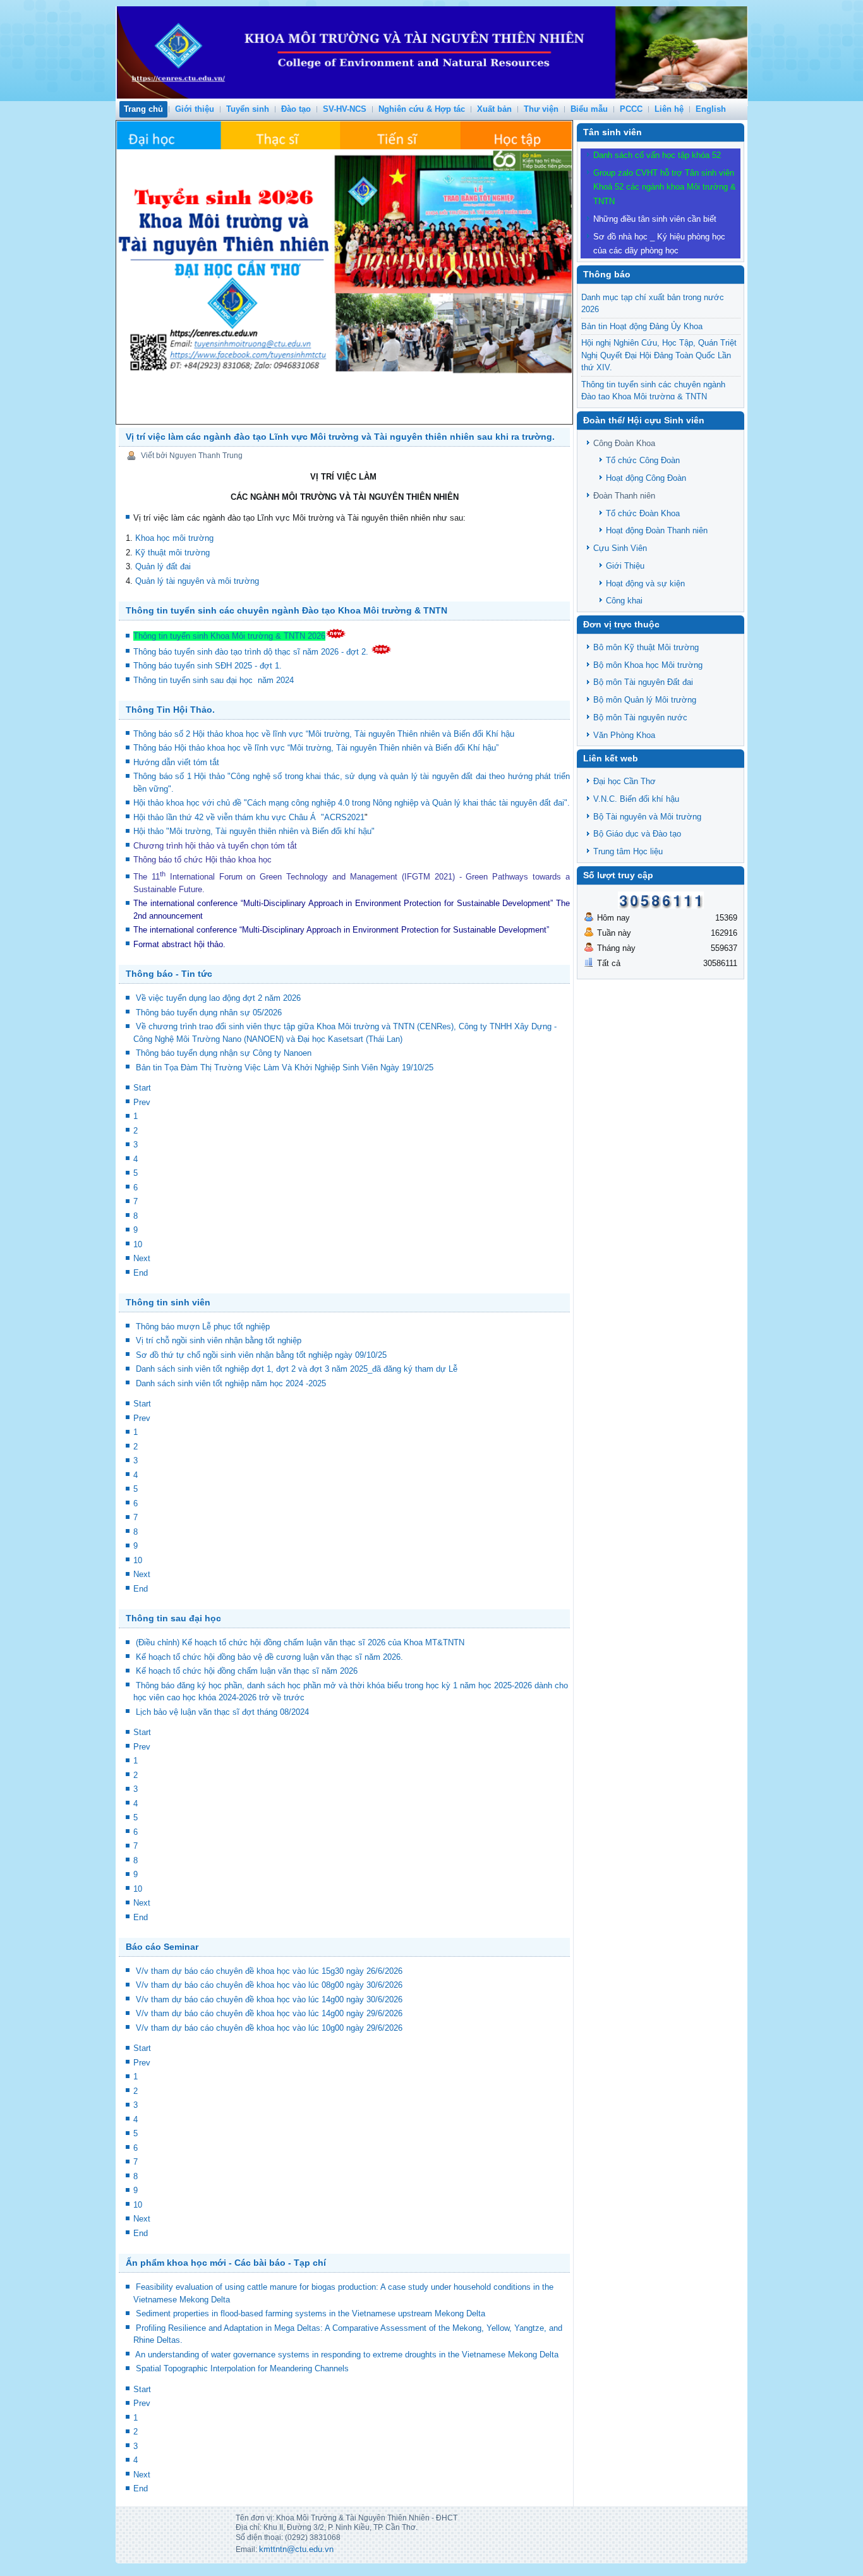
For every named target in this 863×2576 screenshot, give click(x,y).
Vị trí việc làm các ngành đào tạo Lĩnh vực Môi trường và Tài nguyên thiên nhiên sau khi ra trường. (340, 437)
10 (138, 1244)
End (141, 1273)
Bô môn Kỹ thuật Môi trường (646, 647)
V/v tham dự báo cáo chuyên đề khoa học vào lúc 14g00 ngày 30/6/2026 (269, 1999)
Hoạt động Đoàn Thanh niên (657, 530)
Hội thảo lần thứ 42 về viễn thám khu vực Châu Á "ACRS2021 (249, 817)
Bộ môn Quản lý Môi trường (645, 700)
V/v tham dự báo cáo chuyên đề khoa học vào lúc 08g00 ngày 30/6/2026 (269, 1985)
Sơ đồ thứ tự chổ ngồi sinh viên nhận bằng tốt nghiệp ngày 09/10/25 (261, 1355)
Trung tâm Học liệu (628, 851)
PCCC (631, 109)
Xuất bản (494, 109)
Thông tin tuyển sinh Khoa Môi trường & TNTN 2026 (229, 636)
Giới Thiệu (625, 566)
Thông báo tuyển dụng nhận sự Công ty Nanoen (224, 1053)
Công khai (624, 601)
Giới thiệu (195, 109)
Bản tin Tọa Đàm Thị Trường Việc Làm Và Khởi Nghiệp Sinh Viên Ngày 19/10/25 (285, 1067)
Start (142, 1088)
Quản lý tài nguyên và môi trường (197, 581)
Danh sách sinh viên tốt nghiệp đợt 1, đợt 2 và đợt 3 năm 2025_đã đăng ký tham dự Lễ (297, 1369)
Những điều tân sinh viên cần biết (655, 219)
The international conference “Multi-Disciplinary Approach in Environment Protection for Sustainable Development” (343, 903)
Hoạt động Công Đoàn (646, 478)
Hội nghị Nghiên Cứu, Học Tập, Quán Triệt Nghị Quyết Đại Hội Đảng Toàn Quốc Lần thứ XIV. (659, 355)
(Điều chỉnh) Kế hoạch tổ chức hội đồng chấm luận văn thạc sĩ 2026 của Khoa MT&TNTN (300, 1642)
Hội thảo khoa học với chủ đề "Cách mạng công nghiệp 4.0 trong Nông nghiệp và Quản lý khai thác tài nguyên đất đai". (352, 803)
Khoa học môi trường (174, 538)
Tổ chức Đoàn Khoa (643, 513)
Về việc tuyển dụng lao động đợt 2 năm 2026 (218, 998)
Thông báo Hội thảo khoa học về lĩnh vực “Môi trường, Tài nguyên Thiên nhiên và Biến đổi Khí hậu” (317, 748)
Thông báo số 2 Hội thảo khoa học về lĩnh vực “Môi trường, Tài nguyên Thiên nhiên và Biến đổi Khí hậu (324, 734)
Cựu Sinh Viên (620, 548)
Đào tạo (296, 109)
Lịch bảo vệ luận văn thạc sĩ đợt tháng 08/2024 (222, 1712)
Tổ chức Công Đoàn (643, 460)
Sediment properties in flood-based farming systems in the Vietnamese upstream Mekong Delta (311, 2313)
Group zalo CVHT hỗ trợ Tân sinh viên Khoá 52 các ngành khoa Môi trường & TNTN (665, 187)
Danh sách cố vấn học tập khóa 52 (657, 155)
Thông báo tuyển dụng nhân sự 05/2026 (209, 1013)
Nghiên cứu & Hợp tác (422, 109)
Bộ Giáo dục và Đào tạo (637, 834)
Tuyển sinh (248, 109)
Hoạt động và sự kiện (645, 584)
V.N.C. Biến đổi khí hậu (636, 799)
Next (142, 1258)
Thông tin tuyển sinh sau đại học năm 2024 (215, 680)
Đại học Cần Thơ (625, 781)
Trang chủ (143, 109)
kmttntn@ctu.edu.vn (296, 2549)
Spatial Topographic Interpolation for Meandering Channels (242, 2368)
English (711, 109)
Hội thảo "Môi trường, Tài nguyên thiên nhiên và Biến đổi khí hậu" (254, 831)
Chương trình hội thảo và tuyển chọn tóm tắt (216, 846)
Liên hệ (669, 109)
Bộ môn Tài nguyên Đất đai (643, 682)
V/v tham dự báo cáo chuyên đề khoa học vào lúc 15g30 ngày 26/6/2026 (269, 1971)
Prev (142, 1102)
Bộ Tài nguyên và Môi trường (647, 817)
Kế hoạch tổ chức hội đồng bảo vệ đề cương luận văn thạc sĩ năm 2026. (269, 1657)
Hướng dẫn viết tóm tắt (179, 762)
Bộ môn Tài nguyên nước (640, 717)
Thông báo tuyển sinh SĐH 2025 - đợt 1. (209, 666)
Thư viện (541, 109)
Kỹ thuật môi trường (172, 553)
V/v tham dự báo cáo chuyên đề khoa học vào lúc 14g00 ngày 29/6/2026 (269, 2013)
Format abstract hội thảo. (179, 944)
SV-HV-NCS (345, 109)
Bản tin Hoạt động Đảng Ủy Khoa (642, 326)
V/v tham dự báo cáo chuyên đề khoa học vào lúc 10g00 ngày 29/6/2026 (269, 2028)
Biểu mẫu (589, 109)
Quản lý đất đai (163, 566)
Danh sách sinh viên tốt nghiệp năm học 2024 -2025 (231, 1383)
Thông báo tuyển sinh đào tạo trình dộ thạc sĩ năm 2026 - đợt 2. (252, 652)
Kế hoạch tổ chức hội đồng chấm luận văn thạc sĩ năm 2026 (247, 1671)
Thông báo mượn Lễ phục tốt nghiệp (203, 1327)
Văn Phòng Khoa (624, 735)
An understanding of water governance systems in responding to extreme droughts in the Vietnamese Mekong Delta (347, 2355)
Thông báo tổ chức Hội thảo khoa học (202, 860)
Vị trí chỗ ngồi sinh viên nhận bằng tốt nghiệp (219, 1340)
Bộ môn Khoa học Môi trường (648, 665)
